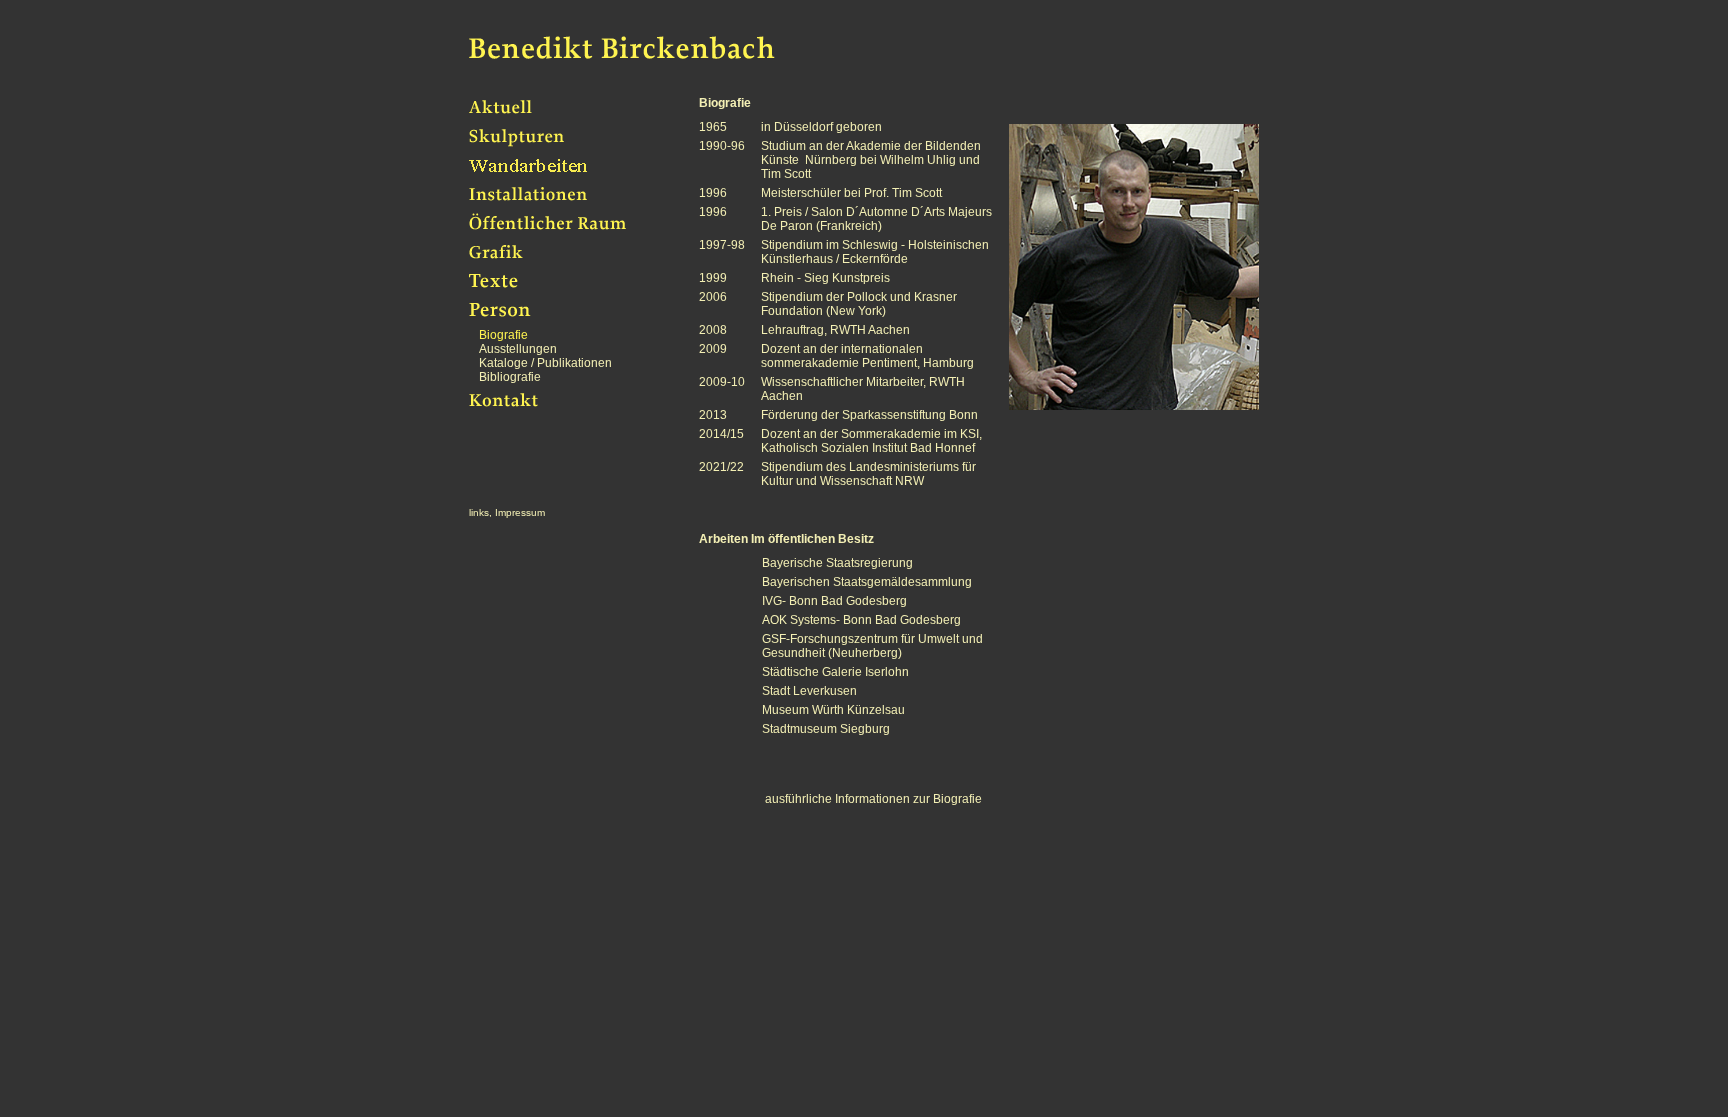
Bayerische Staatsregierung (837, 563)
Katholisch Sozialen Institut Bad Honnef (868, 448)
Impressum (520, 512)
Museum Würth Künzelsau (833, 710)
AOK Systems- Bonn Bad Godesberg (861, 620)
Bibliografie (510, 377)
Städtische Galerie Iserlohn (835, 672)
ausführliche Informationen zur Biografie (873, 799)
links (479, 512)
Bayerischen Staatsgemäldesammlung (867, 582)
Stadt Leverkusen (809, 691)
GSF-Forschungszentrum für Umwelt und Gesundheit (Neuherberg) (844, 646)
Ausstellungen (518, 349)
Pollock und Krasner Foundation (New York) (859, 304)
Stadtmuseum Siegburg (826, 729)
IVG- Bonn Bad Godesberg (834, 601)
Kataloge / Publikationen (545, 363)
